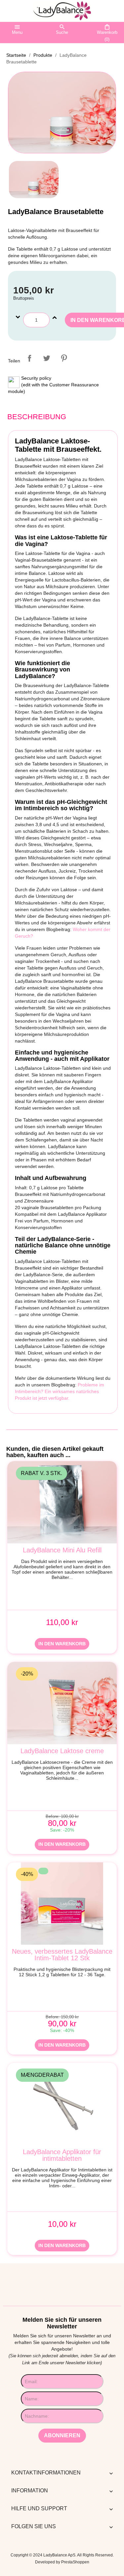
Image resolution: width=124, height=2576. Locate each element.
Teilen (29, 358)
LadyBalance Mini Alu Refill (62, 1550)
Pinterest (64, 358)
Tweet (47, 358)
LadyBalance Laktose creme (62, 1751)
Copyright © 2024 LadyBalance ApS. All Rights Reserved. (62, 2555)
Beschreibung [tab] (37, 417)
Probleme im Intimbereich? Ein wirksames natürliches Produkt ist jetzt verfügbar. (60, 1391)
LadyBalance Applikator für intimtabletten (62, 2155)
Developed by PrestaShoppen (62, 2562)
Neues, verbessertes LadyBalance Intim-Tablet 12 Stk (62, 1955)
